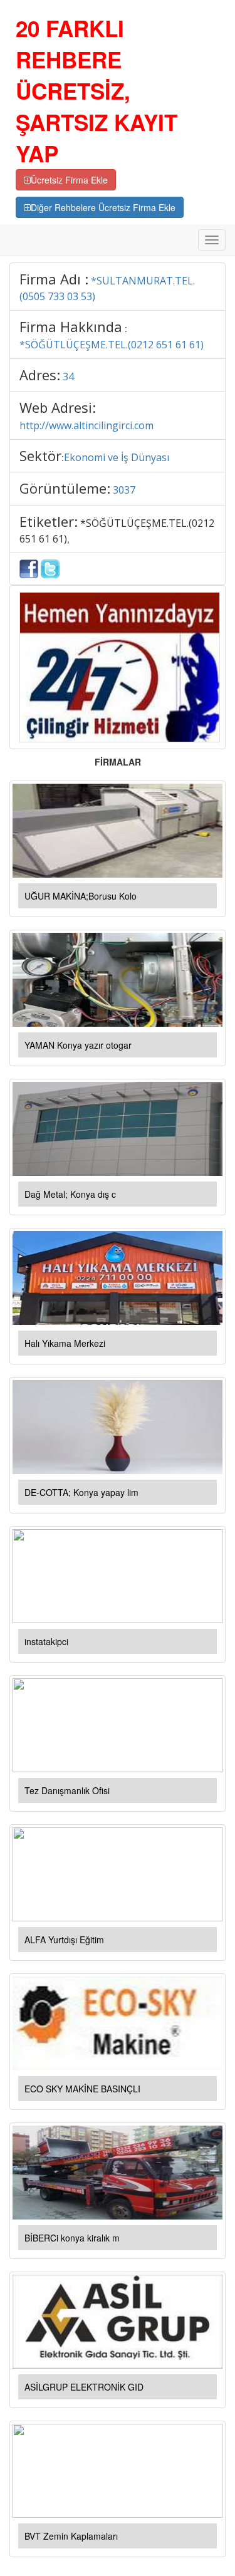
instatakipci (46, 1641)
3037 (124, 490)
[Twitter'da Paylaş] (50, 568)
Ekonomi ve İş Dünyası (117, 457)
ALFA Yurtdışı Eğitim (64, 1940)
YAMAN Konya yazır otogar (78, 1045)
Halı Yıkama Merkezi (65, 1343)
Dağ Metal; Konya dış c (70, 1194)
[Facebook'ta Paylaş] (29, 568)
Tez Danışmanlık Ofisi (67, 1790)
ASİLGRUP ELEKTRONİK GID (84, 2387)
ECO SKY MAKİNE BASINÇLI (82, 2089)
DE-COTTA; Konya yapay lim (81, 1492)
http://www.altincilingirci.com (86, 425)
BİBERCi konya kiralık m (72, 2238)
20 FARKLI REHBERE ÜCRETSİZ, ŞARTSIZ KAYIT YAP (97, 91)
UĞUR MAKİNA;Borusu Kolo (81, 896)
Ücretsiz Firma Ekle (69, 180)
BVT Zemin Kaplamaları (71, 2536)
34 (68, 377)
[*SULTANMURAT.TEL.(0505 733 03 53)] (120, 666)
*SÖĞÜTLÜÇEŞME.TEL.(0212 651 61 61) (112, 345)
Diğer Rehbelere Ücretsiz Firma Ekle (103, 207)
